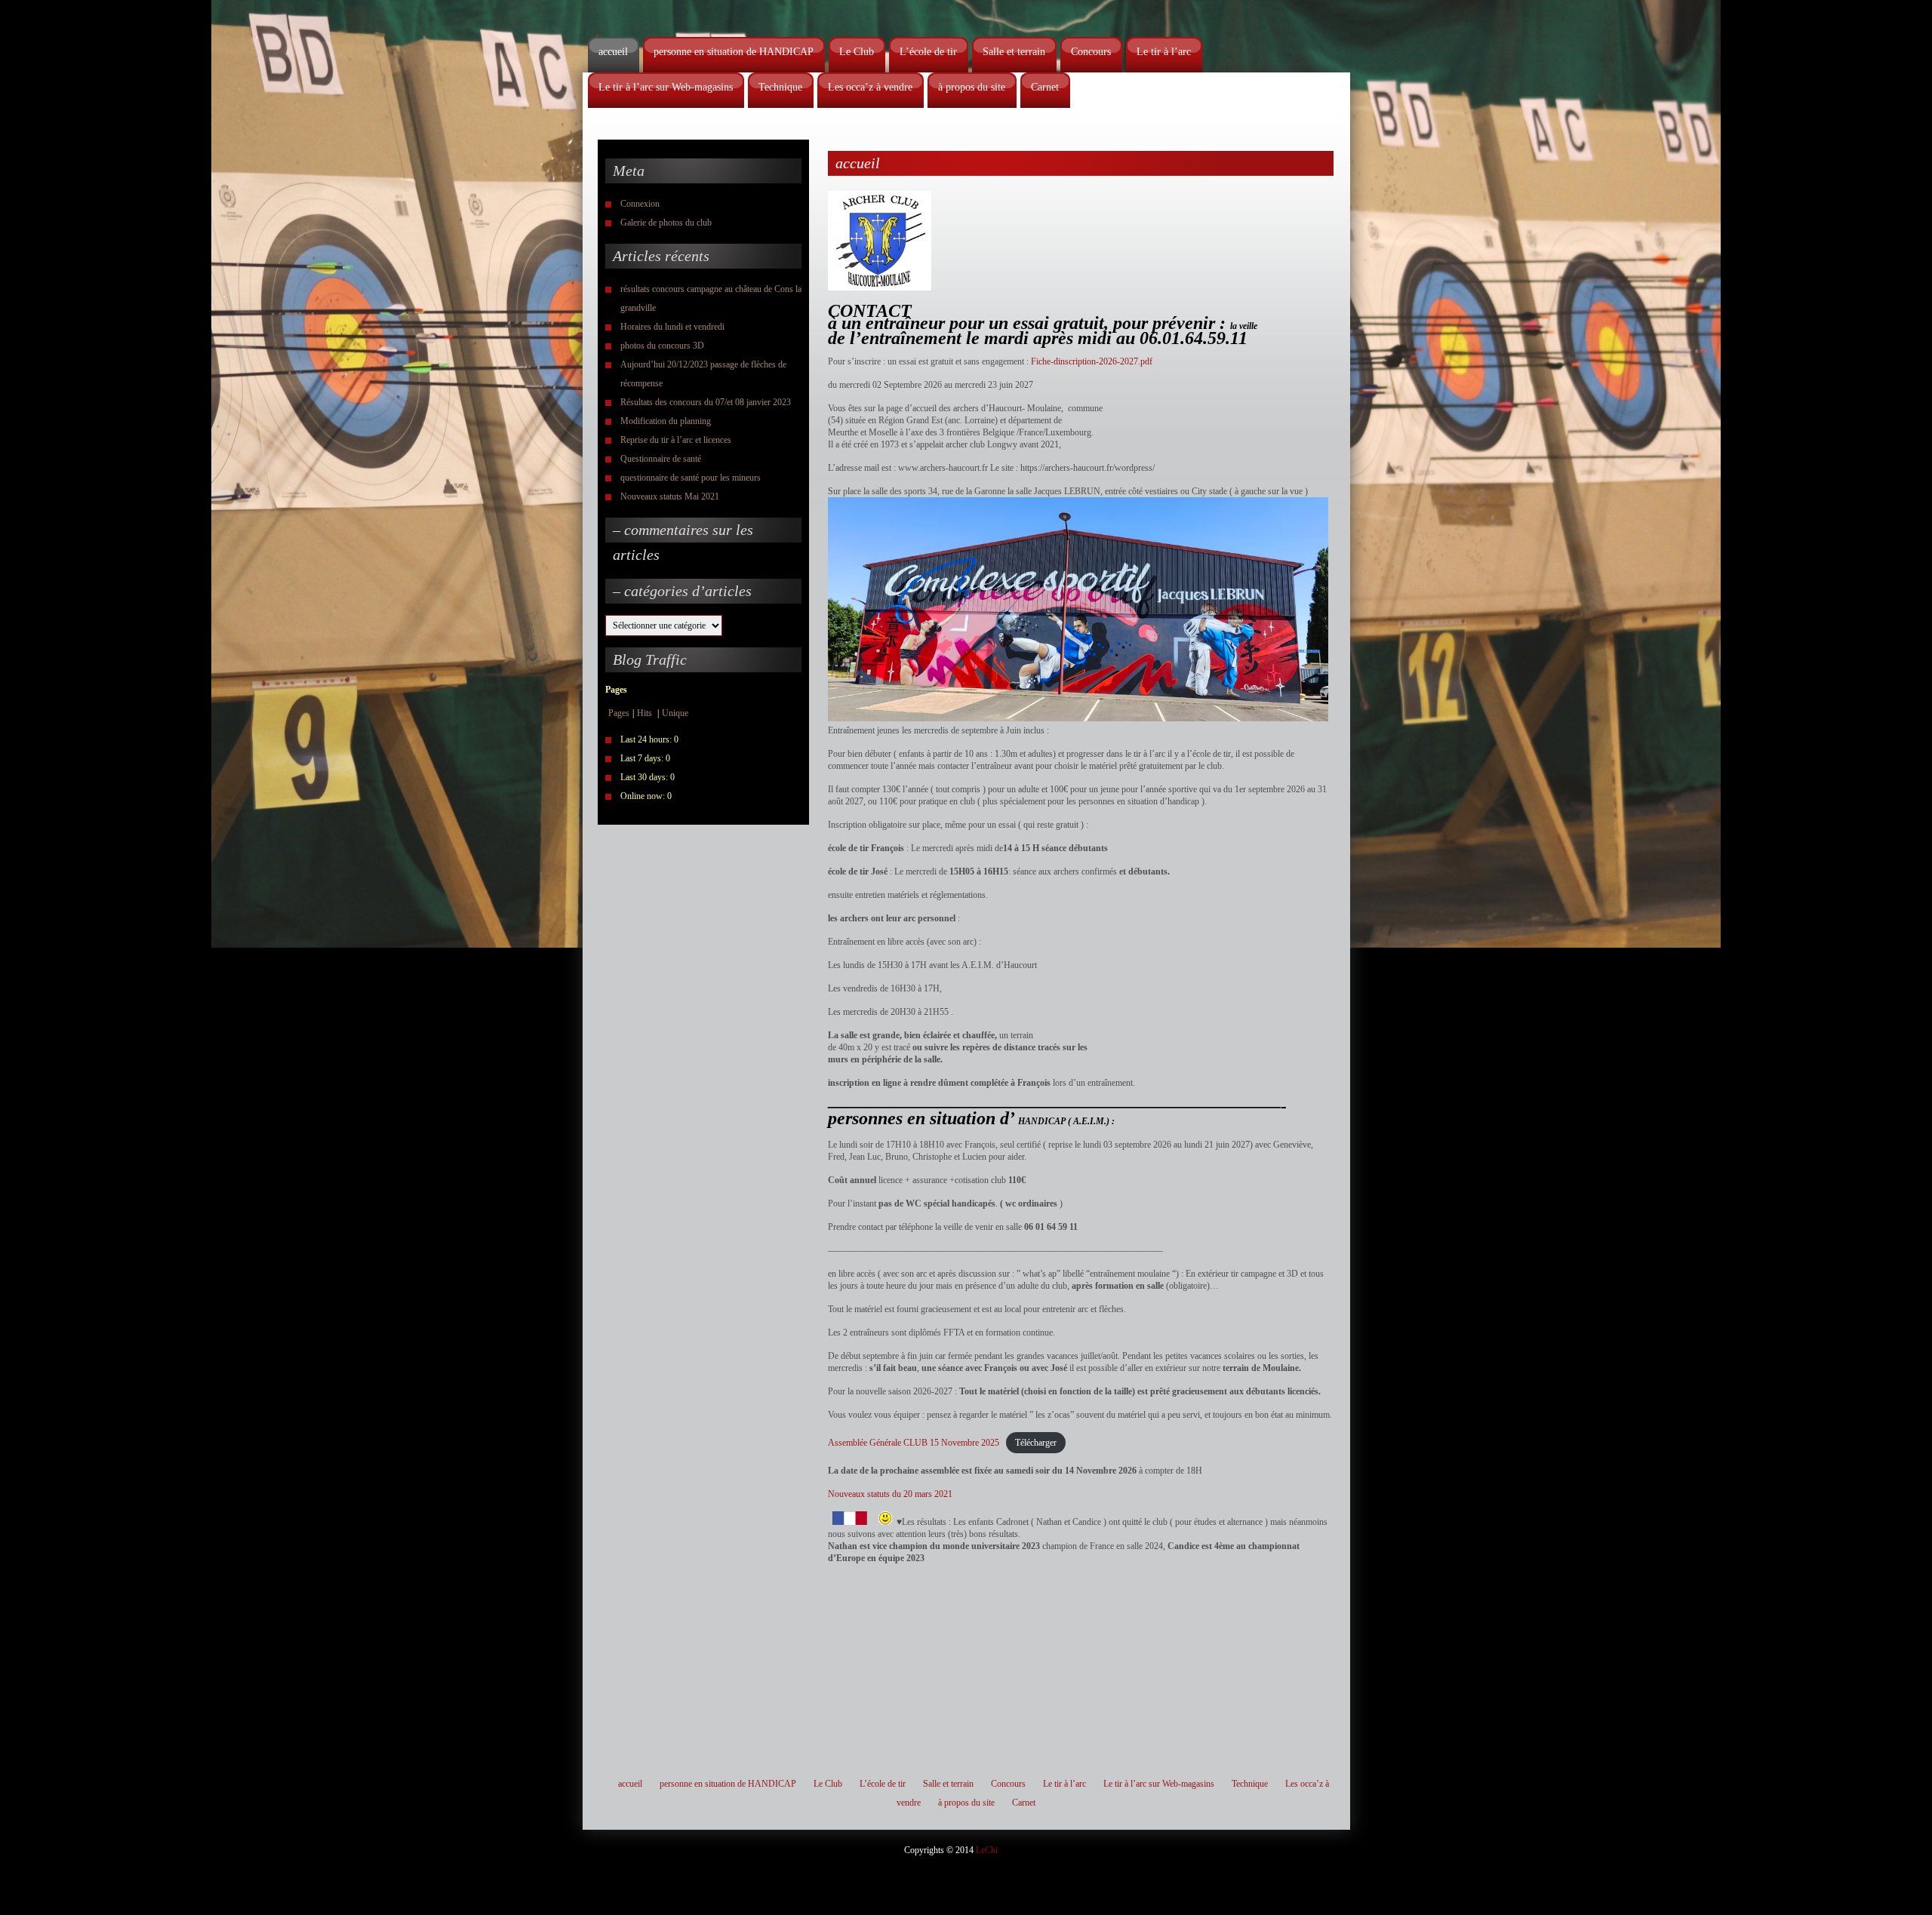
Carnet (1045, 87)
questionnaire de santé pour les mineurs (691, 478)
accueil (613, 52)
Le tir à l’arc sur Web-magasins (666, 87)
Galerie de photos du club (666, 223)
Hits (646, 713)
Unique (675, 713)
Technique (780, 87)
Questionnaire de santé (661, 459)
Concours (1091, 52)
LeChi (987, 1850)
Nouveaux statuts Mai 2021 (670, 496)
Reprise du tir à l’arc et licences (676, 440)
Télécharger (1036, 1443)
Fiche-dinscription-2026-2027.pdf (1092, 361)
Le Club (857, 52)
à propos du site (972, 87)
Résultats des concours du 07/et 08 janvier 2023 (706, 402)
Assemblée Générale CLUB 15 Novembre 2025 (914, 1443)
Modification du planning (666, 421)
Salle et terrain (1014, 52)
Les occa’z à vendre (870, 87)
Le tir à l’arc (1164, 52)
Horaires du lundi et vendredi (672, 327)
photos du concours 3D (662, 346)
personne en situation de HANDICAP (734, 52)
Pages (619, 713)
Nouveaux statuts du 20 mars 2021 (890, 1494)
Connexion (640, 204)
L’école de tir (928, 52)
